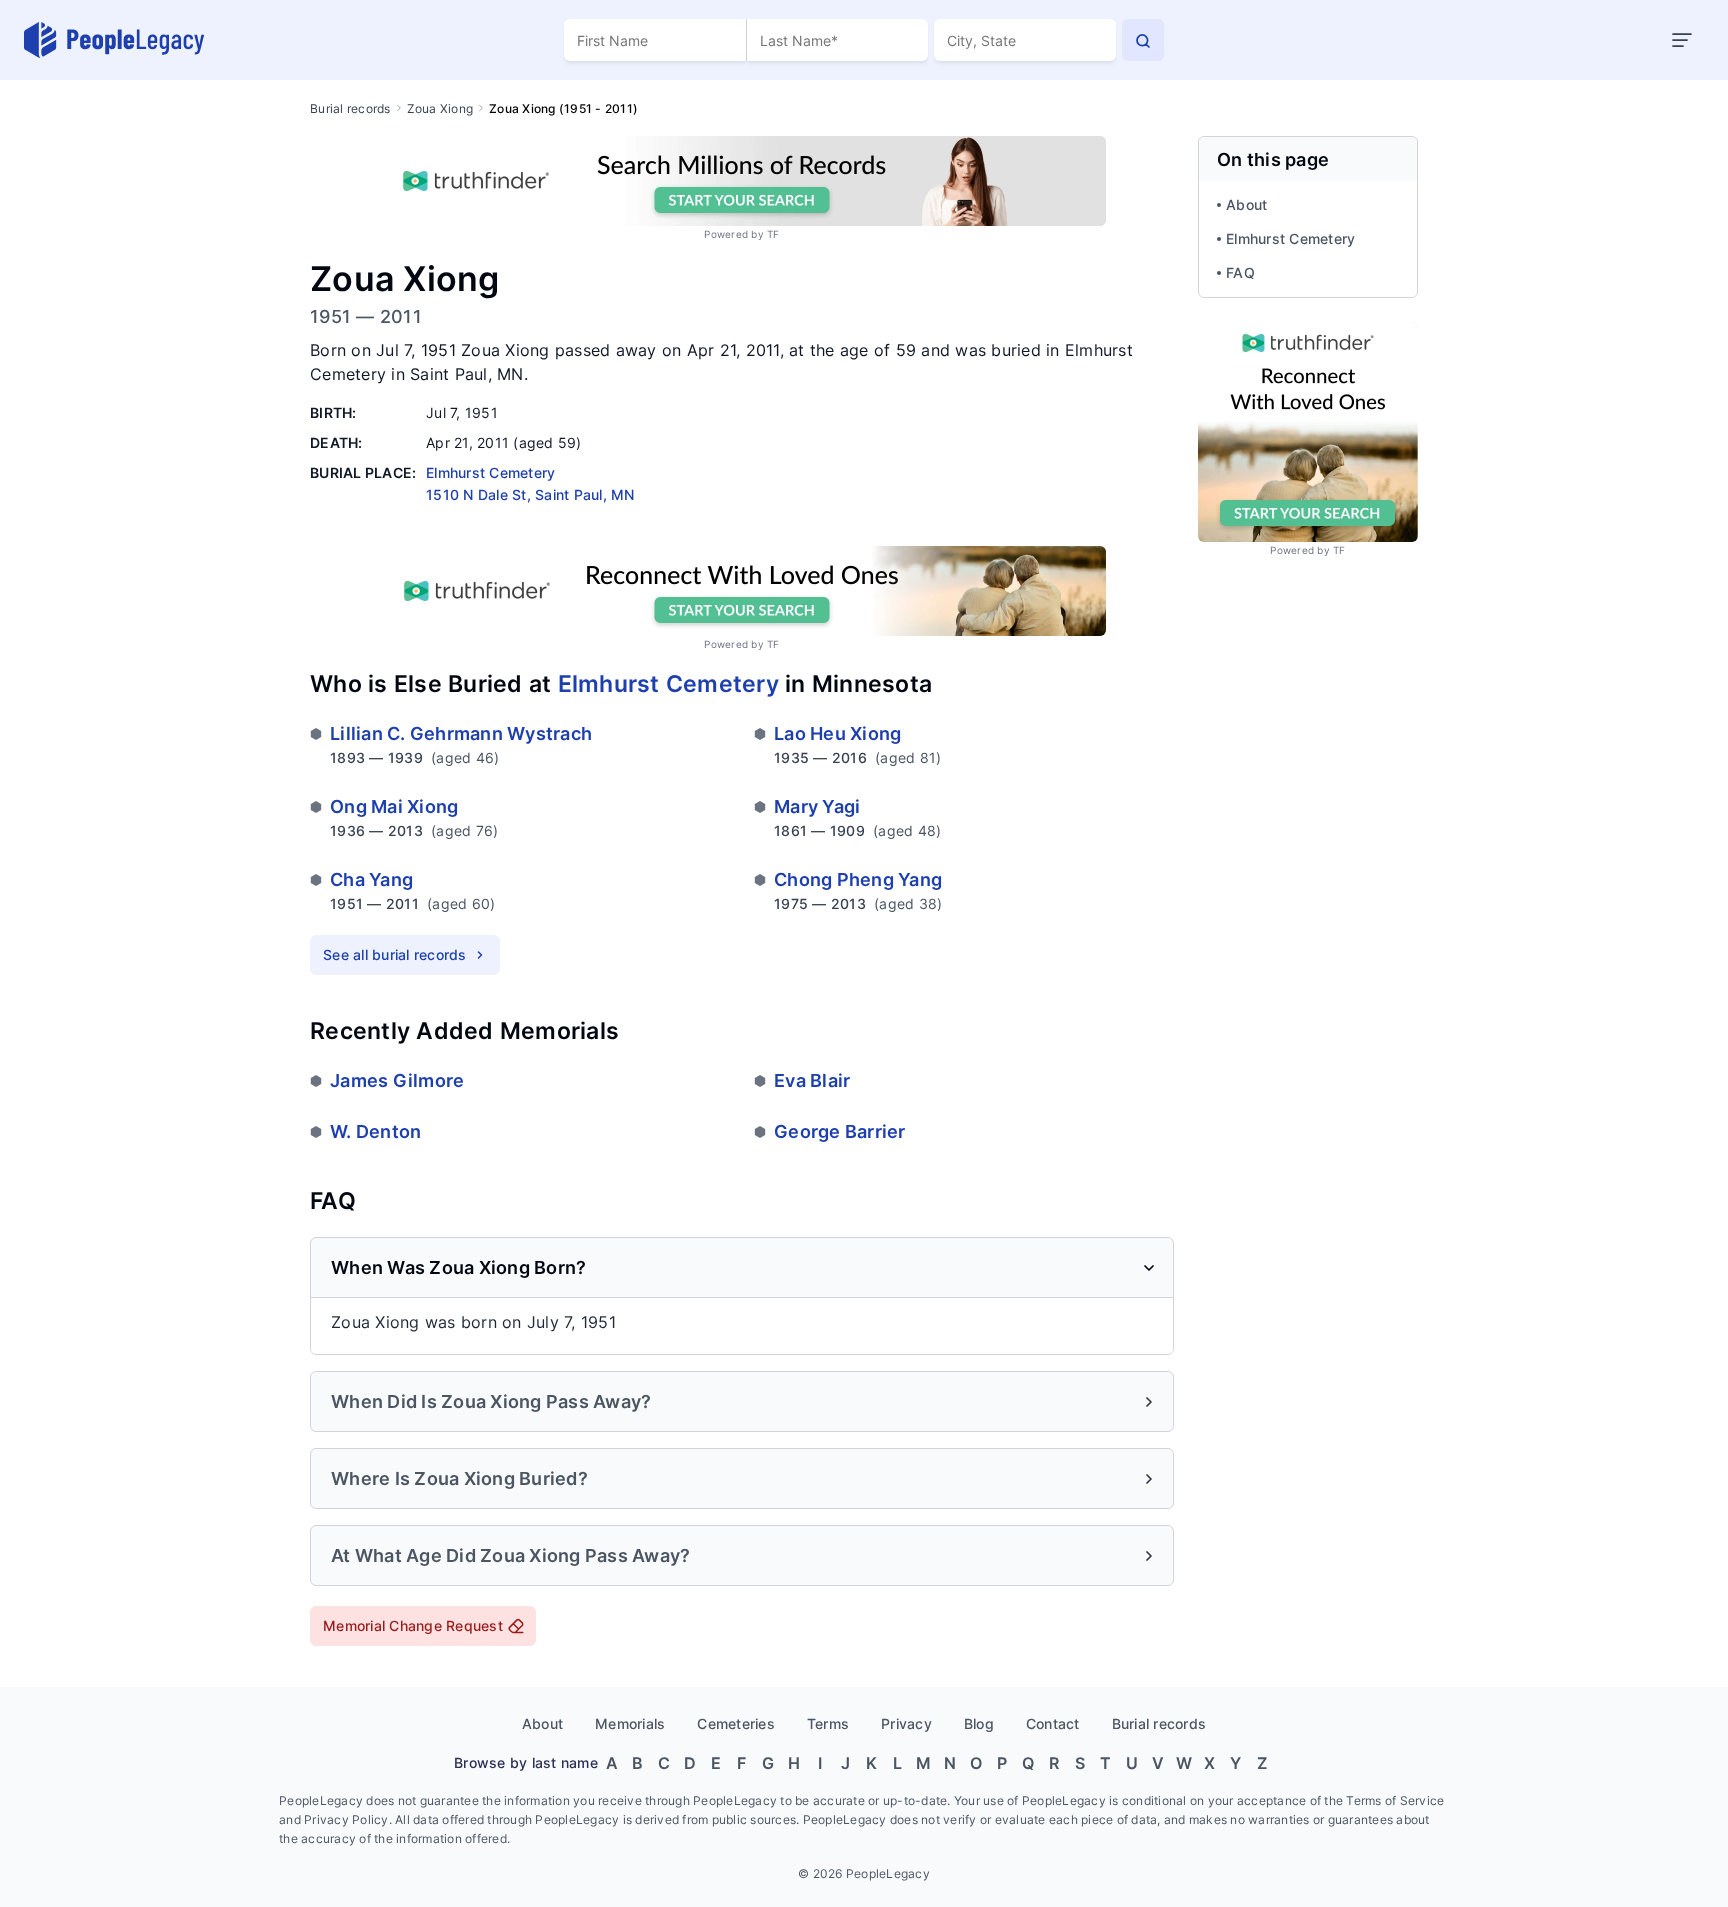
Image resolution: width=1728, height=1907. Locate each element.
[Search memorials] (1143, 40)
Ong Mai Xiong (394, 806)
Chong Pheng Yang (858, 879)
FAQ (1240, 272)
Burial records (350, 108)
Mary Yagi (817, 806)
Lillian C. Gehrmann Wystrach (461, 733)
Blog (979, 1723)
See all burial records (395, 954)
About (1246, 204)
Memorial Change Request (413, 1625)
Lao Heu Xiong (837, 733)
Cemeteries (736, 1723)
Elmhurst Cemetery (668, 684)
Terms (828, 1723)
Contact (1053, 1723)
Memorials (630, 1723)
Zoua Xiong (440, 108)
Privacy (906, 1723)
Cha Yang (371, 879)
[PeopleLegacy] (115, 40)
